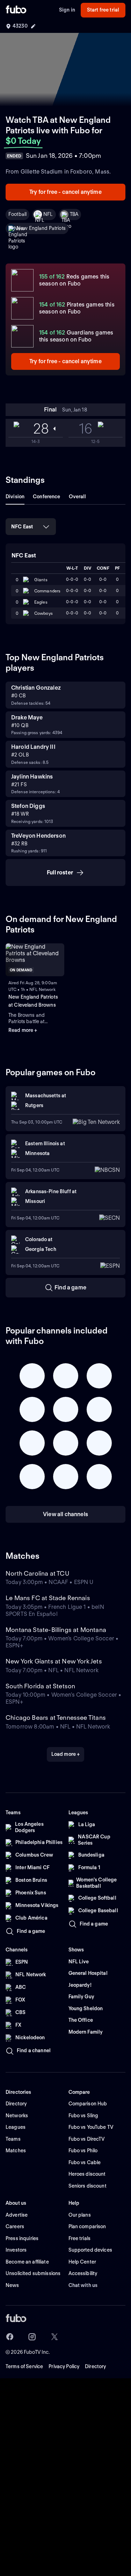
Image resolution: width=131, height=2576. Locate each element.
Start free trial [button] (103, 10)
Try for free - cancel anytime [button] (65, 192)
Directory (95, 2366)
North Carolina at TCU (37, 1573)
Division (15, 497)
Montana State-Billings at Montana (56, 1630)
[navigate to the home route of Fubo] (16, 10)
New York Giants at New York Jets (54, 1661)
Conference (46, 497)
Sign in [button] (67, 10)
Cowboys (43, 613)
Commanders (47, 591)
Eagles (41, 602)
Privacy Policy (64, 2366)
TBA (74, 214)
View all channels (65, 1514)
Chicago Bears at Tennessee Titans (56, 1718)
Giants (41, 580)
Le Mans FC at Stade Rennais (48, 1598)
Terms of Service (24, 2366)
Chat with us (83, 2285)
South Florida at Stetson (40, 1686)
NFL (48, 214)
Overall (78, 497)
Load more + (66, 1754)
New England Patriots (41, 228)
